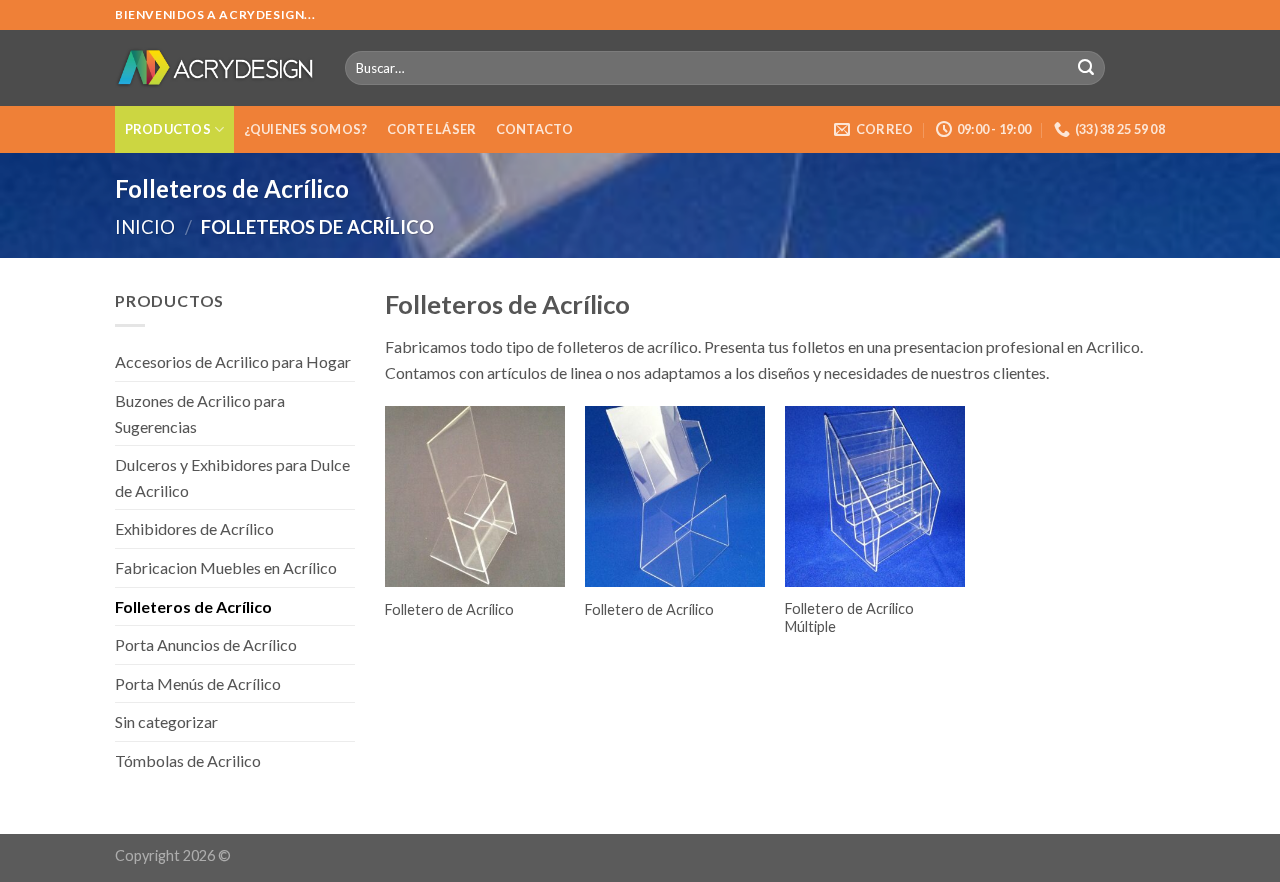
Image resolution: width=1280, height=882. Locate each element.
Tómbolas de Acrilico (188, 760)
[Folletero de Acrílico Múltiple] (875, 496)
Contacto (535, 129)
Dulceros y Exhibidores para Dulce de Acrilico (232, 477)
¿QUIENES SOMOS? (306, 129)
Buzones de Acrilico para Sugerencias (200, 413)
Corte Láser (432, 129)
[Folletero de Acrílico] (475, 496)
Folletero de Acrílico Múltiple (849, 618)
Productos (168, 129)
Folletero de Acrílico (449, 609)
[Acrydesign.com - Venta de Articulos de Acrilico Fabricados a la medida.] (215, 68)
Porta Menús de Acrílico (198, 683)
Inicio (145, 227)
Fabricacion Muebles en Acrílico (226, 567)
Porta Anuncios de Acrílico (206, 644)
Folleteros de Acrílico (193, 606)
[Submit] (1086, 68)
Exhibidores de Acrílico (194, 528)
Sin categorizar (166, 721)
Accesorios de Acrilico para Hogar (233, 361)
